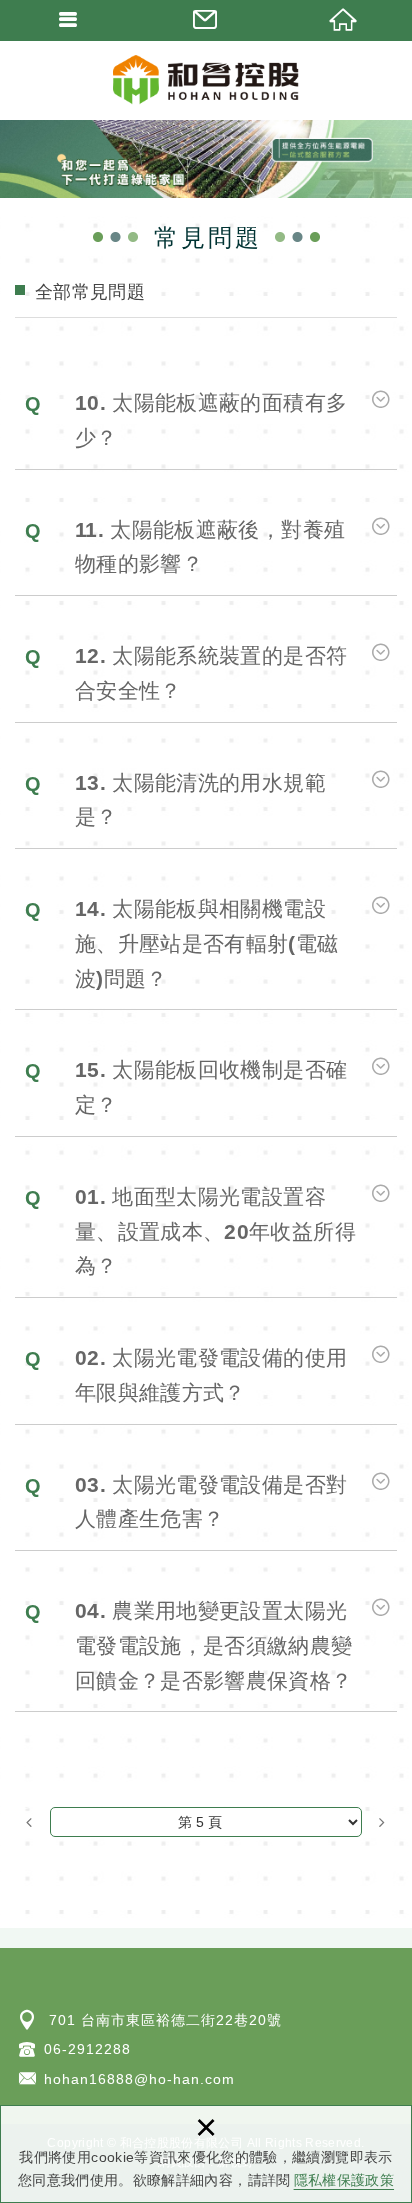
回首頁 (343, 20)
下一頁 (382, 1822)
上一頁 (30, 1822)
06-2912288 (87, 2049)
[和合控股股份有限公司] (206, 80)
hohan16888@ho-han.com (139, 2079)
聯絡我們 (205, 20)
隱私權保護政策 (344, 2180)
